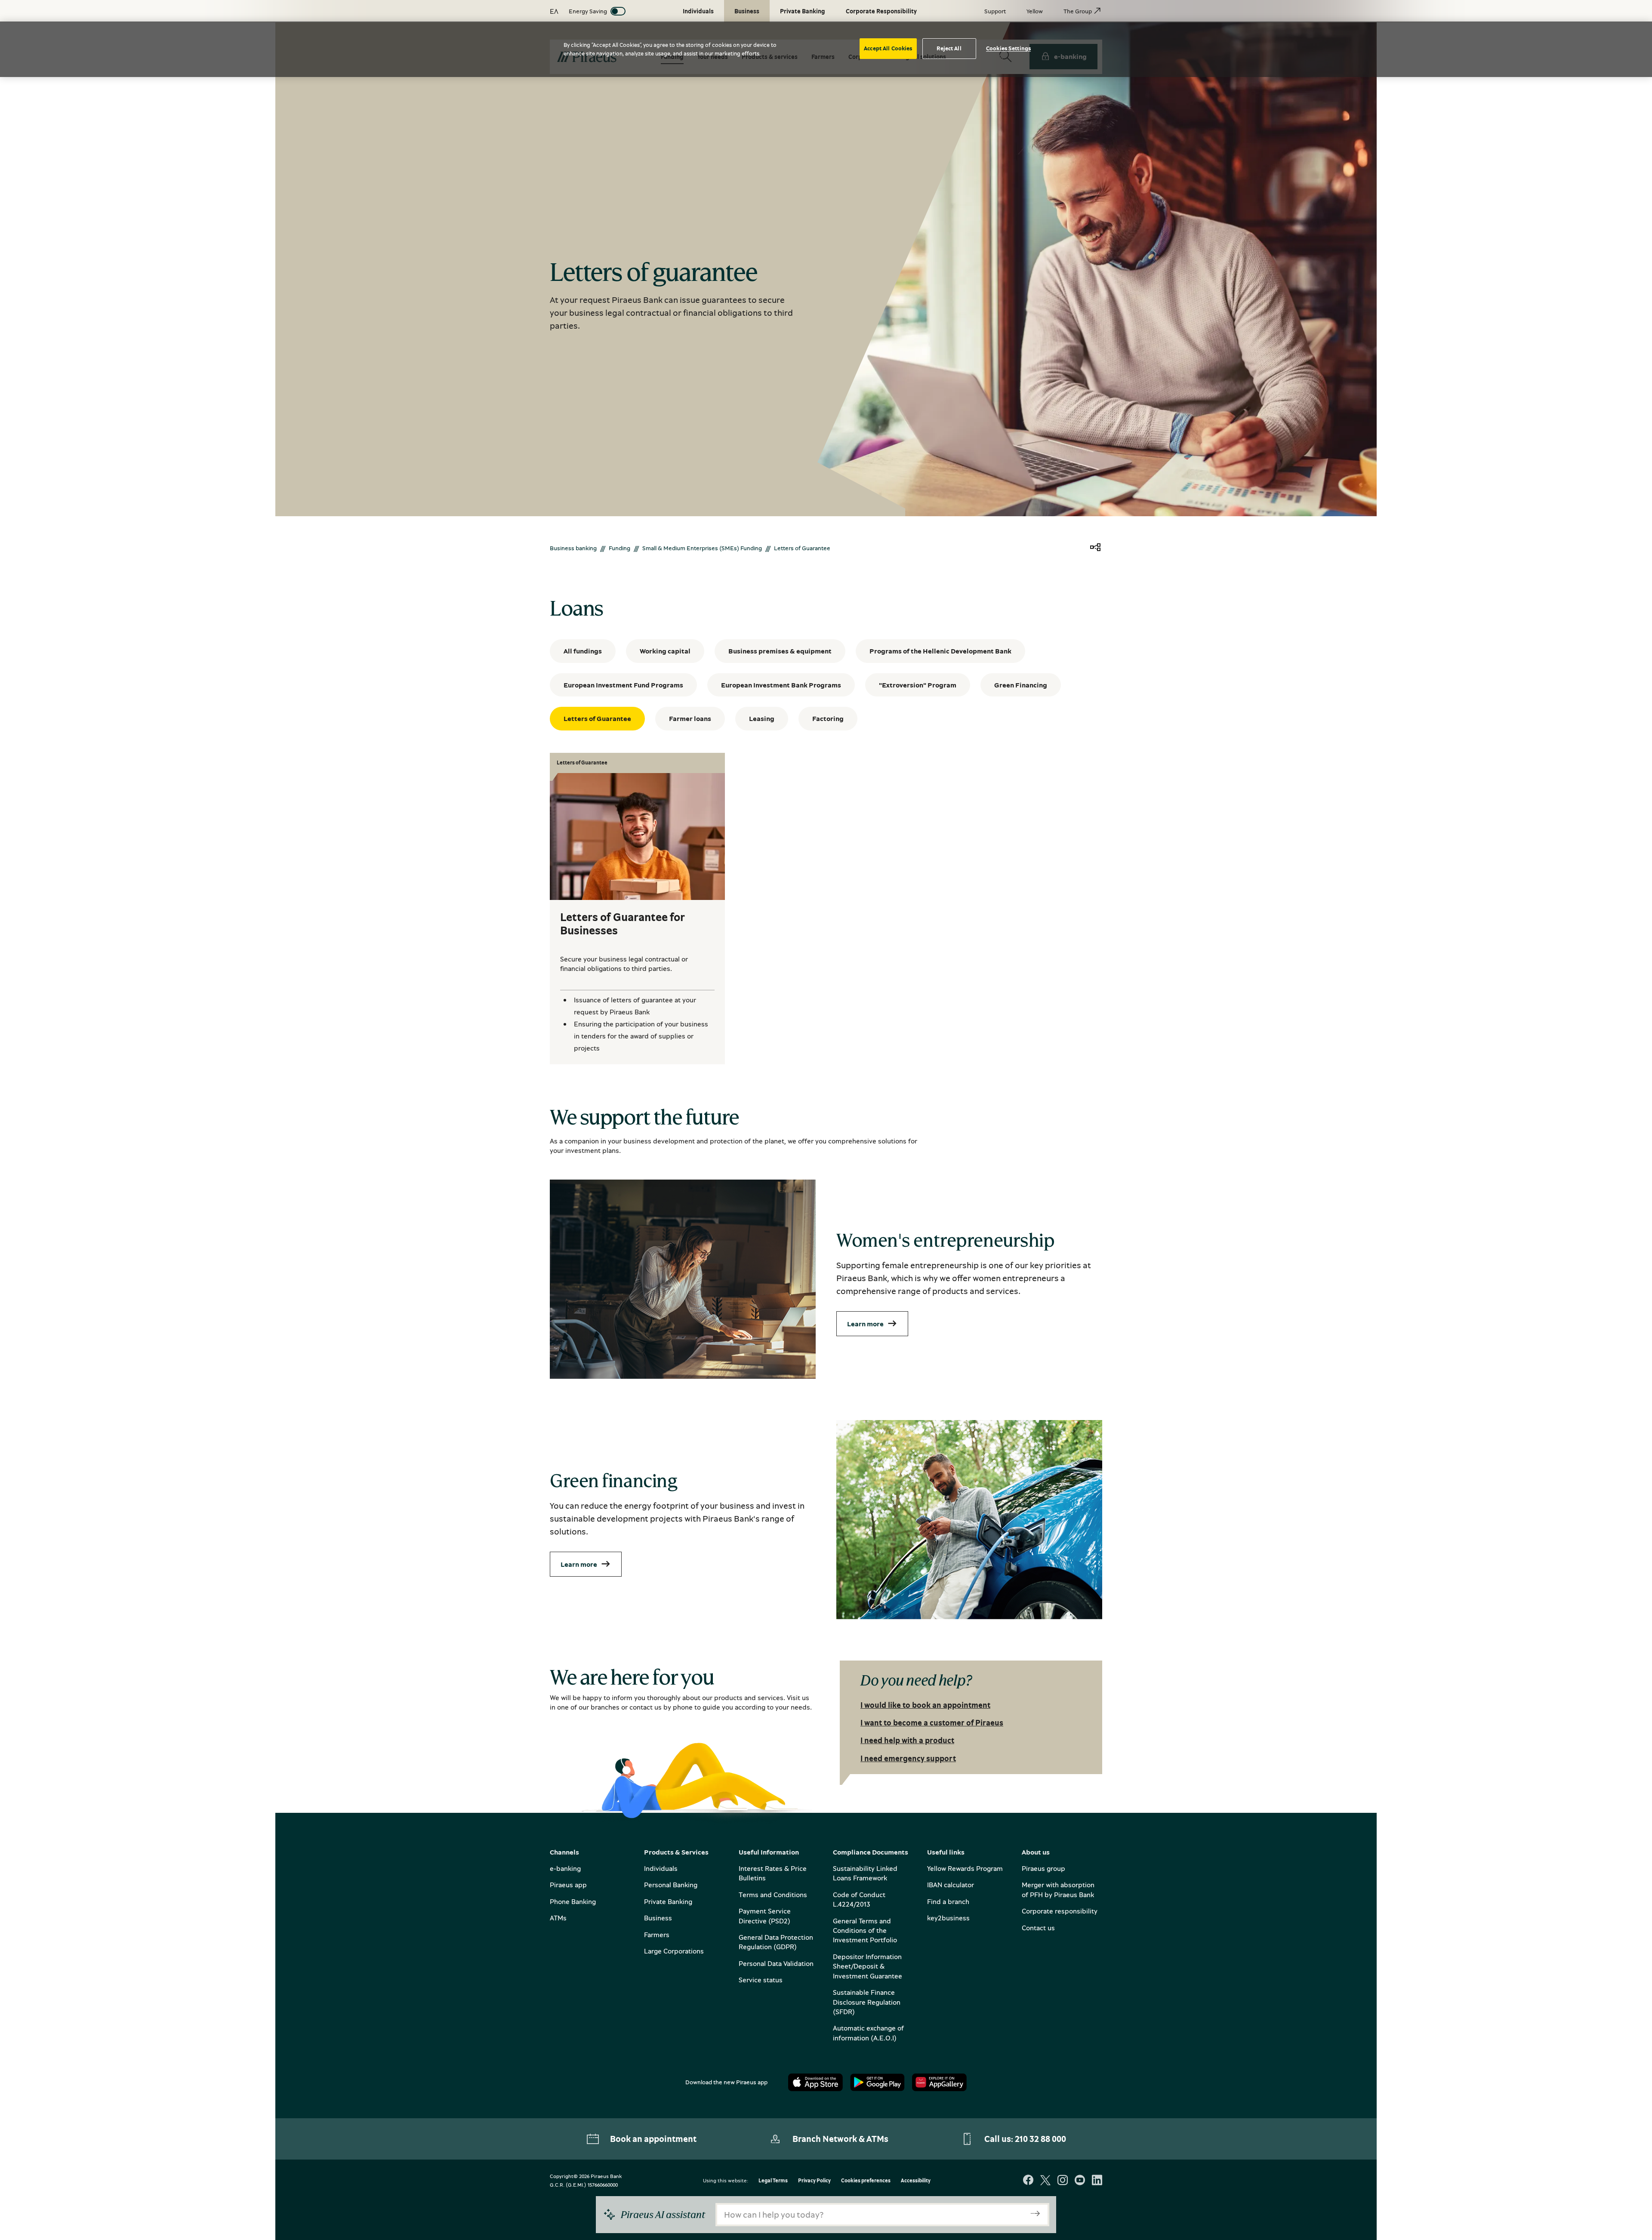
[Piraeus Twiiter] (1045, 2181)
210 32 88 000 (1040, 2139)
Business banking (573, 548)
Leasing (762, 718)
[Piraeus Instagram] (1063, 2181)
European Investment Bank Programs (781, 685)
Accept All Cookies (888, 48)
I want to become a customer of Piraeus (932, 1722)
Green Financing (1021, 685)
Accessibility (916, 2181)
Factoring (828, 718)
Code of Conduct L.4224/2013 (859, 1899)
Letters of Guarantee (597, 718)
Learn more (865, 1324)
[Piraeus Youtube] (1080, 2181)
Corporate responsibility (1060, 1911)
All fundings (583, 651)
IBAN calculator (951, 1885)
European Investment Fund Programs (623, 685)
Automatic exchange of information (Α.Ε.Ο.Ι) (868, 2033)
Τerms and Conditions (773, 1895)
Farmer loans (690, 718)
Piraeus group (1043, 1868)
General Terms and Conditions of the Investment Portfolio (865, 1930)
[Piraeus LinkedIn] (1097, 2181)
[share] (1095, 548)
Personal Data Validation (776, 1963)
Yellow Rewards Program (965, 1868)
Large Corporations (674, 1951)
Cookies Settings (1008, 48)
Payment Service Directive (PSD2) (765, 1916)
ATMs (558, 1918)
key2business (948, 1918)
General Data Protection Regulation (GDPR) (776, 1942)
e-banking (565, 1868)
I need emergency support (908, 1758)
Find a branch (948, 1901)
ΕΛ (554, 11)
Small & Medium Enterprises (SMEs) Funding (702, 548)
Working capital (665, 651)
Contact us (1038, 1928)
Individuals (661, 1868)
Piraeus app (568, 1885)
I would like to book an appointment (925, 1705)
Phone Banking (573, 1901)
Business (658, 1918)
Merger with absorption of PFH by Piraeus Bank (1058, 1889)
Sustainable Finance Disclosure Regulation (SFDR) (867, 2002)
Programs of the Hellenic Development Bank (940, 651)
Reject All (949, 48)
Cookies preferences (866, 2181)
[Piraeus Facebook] (1028, 2181)
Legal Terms (773, 2181)
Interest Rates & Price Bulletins (773, 1873)
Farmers (657, 1935)
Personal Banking (671, 1885)
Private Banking (668, 1901)
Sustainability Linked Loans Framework (865, 1873)
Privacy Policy (814, 2181)
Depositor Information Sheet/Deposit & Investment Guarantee (868, 1966)
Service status (761, 1980)
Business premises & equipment (780, 651)
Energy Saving (588, 11)
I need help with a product (907, 1740)
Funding (619, 548)
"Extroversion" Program (918, 685)
